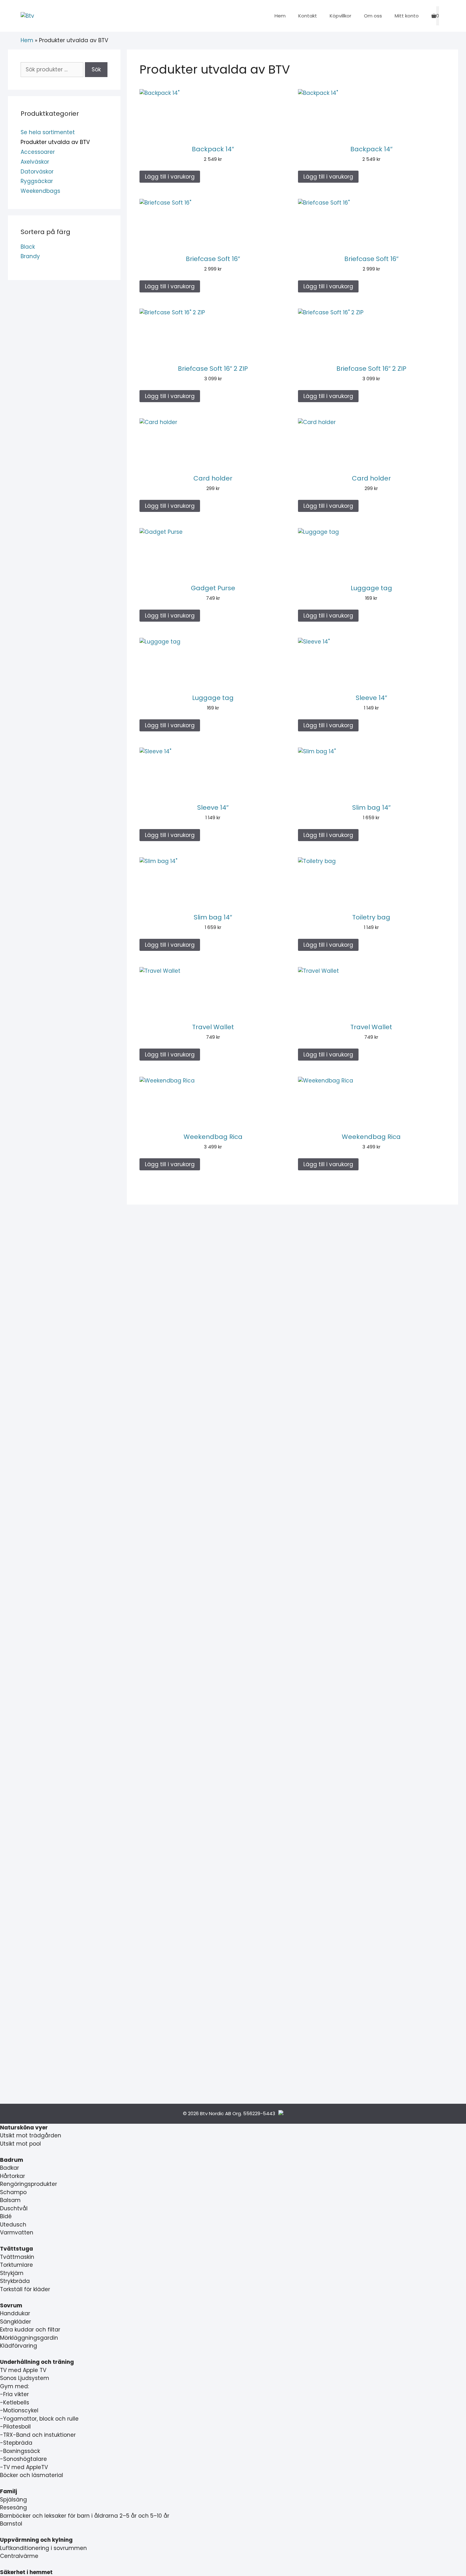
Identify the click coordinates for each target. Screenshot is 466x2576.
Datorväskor (37, 172)
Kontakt (308, 16)
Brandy (30, 256)
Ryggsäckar (37, 181)
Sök (96, 69)
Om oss (373, 16)
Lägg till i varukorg (170, 177)
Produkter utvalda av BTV (55, 142)
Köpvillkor (340, 16)
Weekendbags (40, 191)
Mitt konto (407, 16)
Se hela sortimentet (48, 132)
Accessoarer (38, 152)
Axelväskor (35, 162)
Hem (280, 16)
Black (28, 247)
